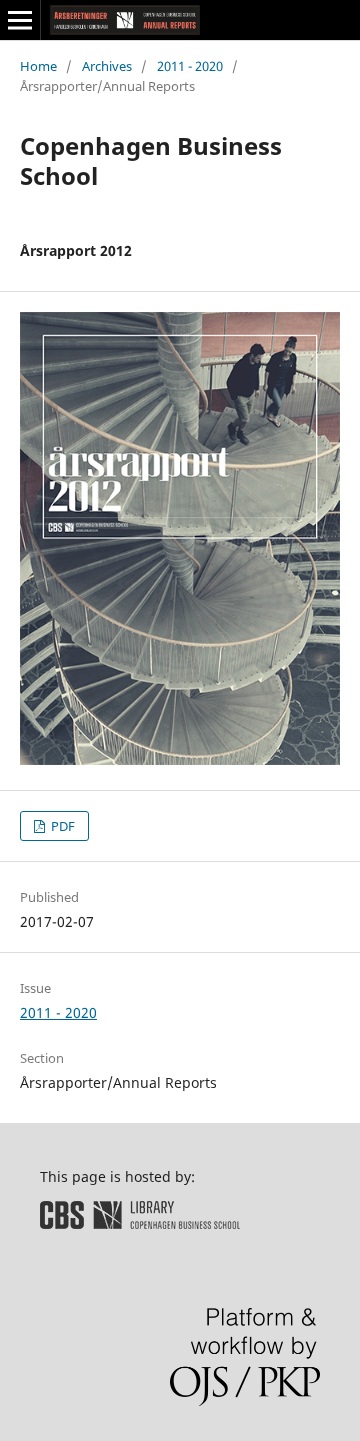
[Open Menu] (20, 20)
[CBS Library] (140, 1223)
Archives (107, 66)
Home (38, 66)
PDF (61, 826)
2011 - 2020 (190, 66)
